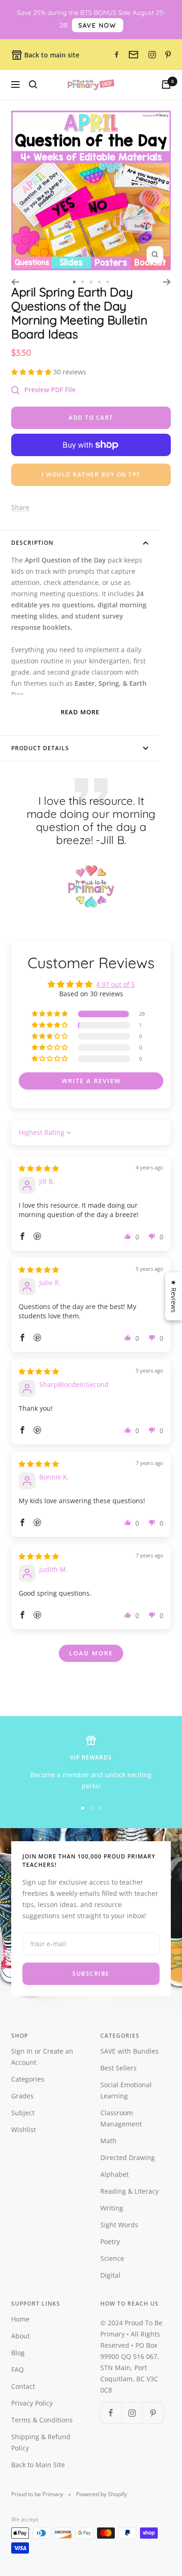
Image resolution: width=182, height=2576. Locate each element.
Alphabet (115, 2174)
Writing (112, 2208)
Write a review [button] (91, 1081)
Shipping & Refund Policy (41, 2442)
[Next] (167, 282)
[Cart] (166, 84)
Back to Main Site (38, 2465)
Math (108, 2141)
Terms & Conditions (42, 2420)
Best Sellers (119, 2068)
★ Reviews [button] (174, 1296)
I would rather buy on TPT (91, 475)
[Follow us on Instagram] (132, 2413)
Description (32, 543)
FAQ (17, 2369)
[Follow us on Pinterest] (153, 2413)
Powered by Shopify (101, 2494)
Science (112, 2258)
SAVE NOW (98, 25)
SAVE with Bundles (129, 2051)
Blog (18, 2353)
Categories (28, 2079)
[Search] (33, 84)
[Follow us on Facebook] (111, 2413)
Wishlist (24, 2129)
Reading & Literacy (129, 2191)
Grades (22, 2096)
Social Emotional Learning (126, 2090)
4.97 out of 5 (115, 984)
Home (20, 2319)
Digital (110, 2275)
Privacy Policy (32, 2403)
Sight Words (119, 2225)
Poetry (110, 2242)
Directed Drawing (128, 2157)
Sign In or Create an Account (42, 2057)
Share (20, 507)
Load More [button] (91, 1653)
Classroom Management (121, 2118)
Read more (80, 712)
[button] (32, 372)
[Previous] (15, 282)
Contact (23, 2386)
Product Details (40, 748)
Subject (23, 2113)
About (21, 2336)
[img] (39, 1168)
